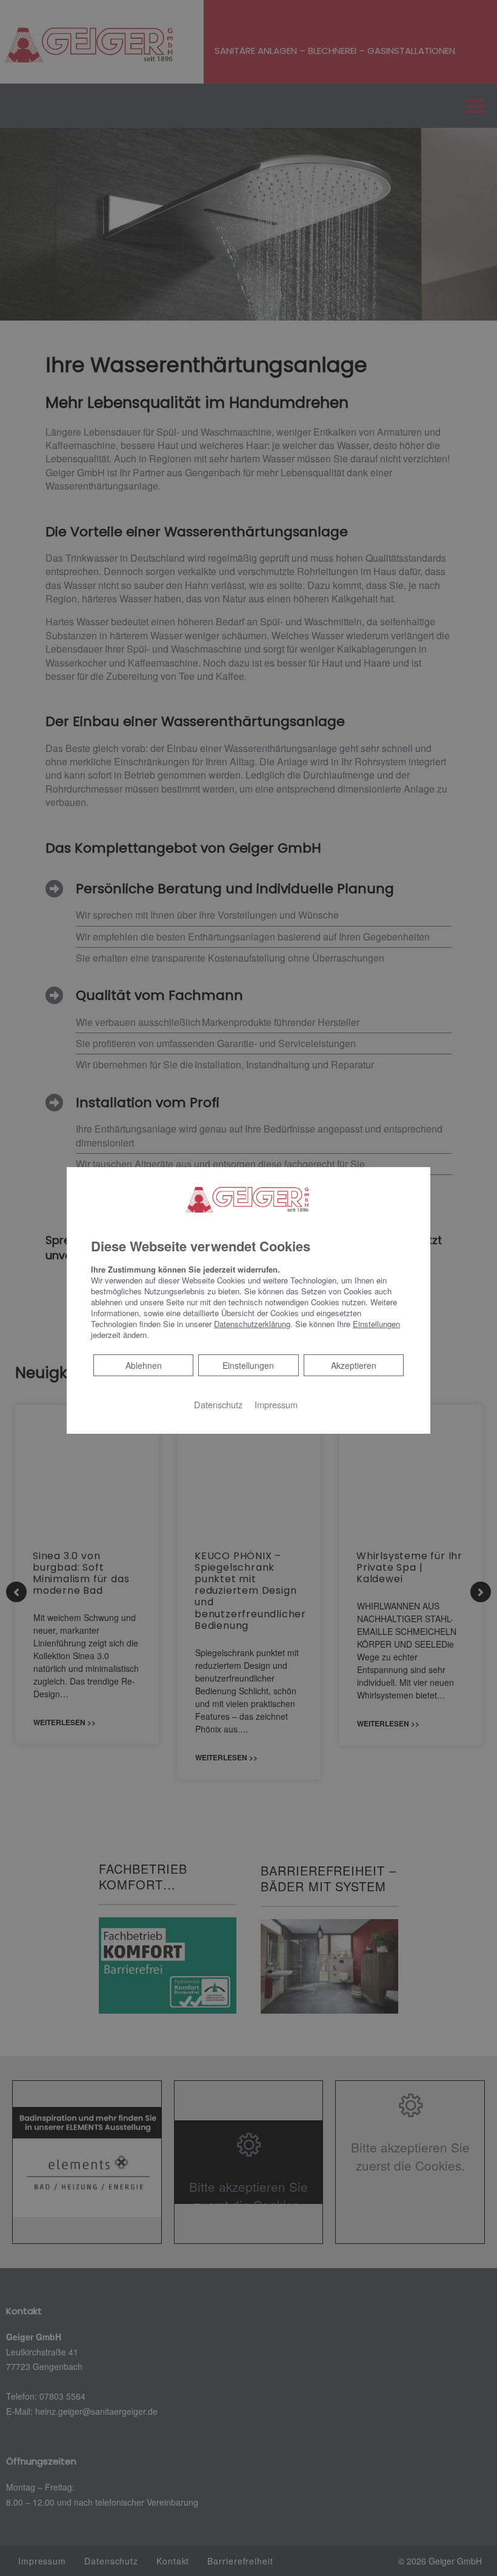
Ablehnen (143, 1365)
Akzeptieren (354, 1365)
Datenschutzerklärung (252, 1324)
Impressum (276, 1404)
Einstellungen (248, 1365)
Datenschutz (218, 1404)
